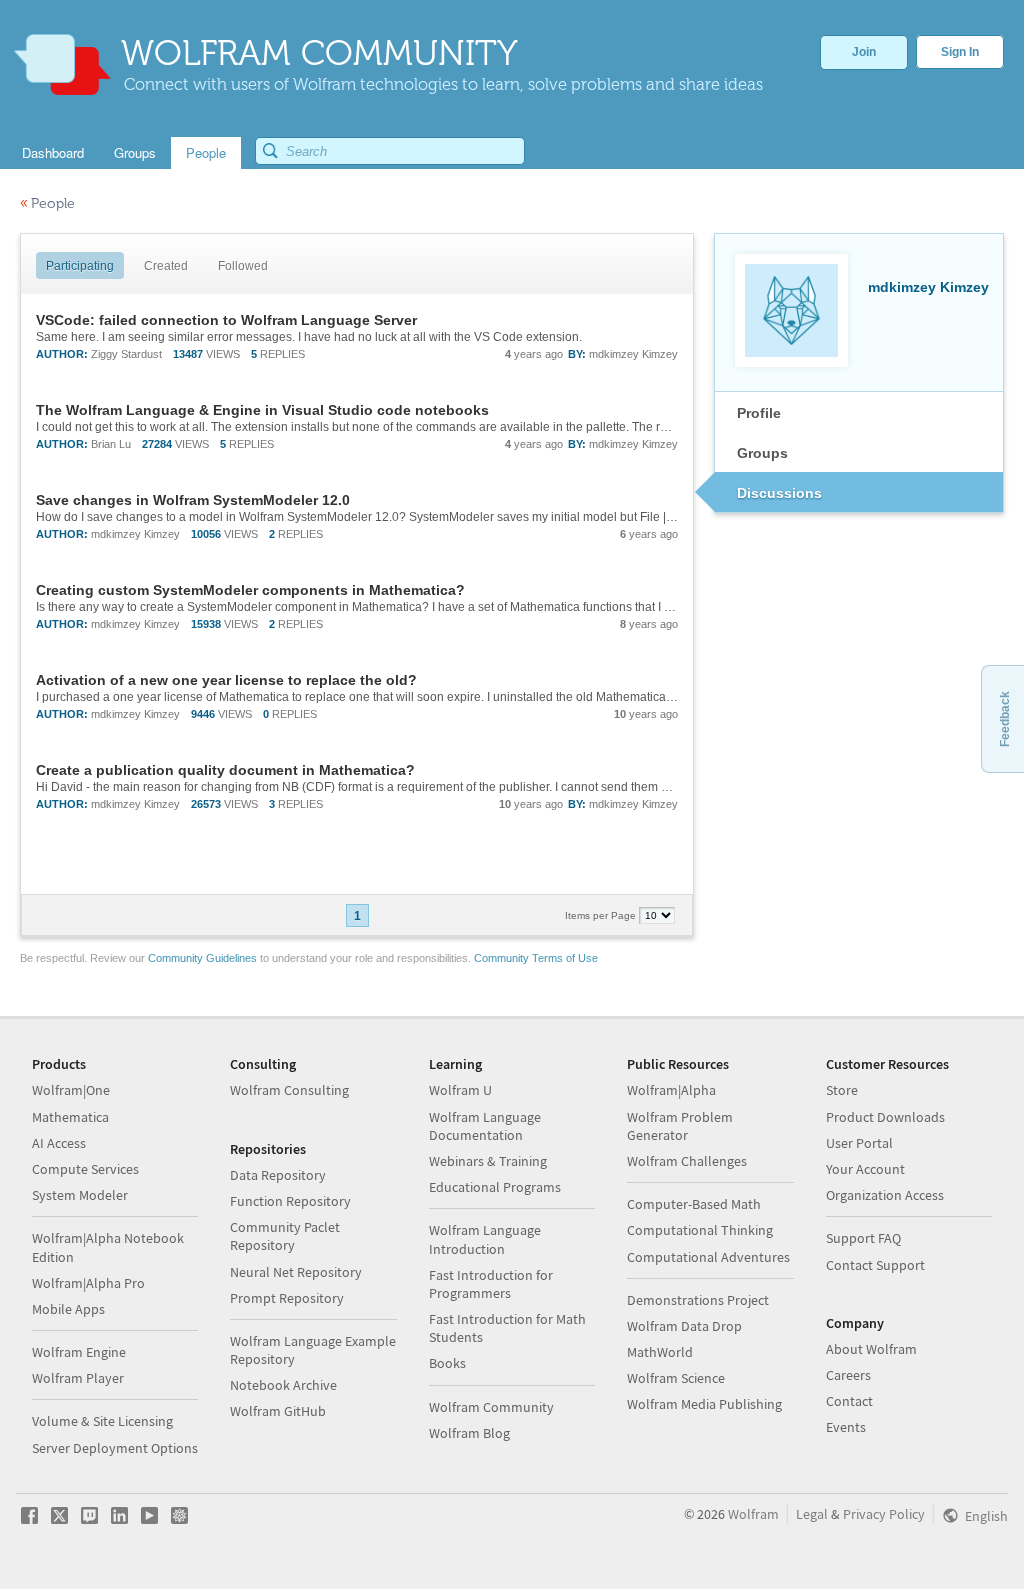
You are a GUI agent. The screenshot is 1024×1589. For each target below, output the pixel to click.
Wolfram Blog (469, 1433)
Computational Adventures (708, 1257)
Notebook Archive (283, 1385)
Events (846, 1427)
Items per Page (602, 915)
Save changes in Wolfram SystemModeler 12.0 (193, 500)
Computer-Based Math (694, 1204)
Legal (812, 1514)
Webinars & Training (488, 1161)
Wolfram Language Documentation (485, 1126)
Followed (243, 266)
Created (166, 266)
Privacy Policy (884, 1514)
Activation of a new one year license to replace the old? (226, 680)
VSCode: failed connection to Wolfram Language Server (226, 320)
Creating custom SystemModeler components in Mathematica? (250, 590)
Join (864, 52)
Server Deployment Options (115, 1448)
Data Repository (278, 1175)
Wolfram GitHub (278, 1411)
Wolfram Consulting (289, 1090)
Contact (849, 1401)
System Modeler (80, 1195)
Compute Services (85, 1169)
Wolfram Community (491, 1407)
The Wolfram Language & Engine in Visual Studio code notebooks (262, 410)
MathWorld (660, 1352)
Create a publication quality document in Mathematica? (225, 770)
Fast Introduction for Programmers (491, 1284)
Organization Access (885, 1195)
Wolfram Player (78, 1378)
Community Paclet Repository (285, 1236)
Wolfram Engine (79, 1352)
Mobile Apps (68, 1309)
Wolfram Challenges (687, 1161)
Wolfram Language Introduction (485, 1239)
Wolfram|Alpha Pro (88, 1283)
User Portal (859, 1143)
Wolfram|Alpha (671, 1090)
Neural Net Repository (296, 1272)
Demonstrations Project (698, 1300)
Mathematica (70, 1117)
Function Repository (290, 1201)
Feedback (1005, 719)
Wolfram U (460, 1090)
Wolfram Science (676, 1378)
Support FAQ (863, 1238)
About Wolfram (871, 1349)
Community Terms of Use (536, 958)
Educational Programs (495, 1187)
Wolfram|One (71, 1090)
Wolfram (753, 1514)
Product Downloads (885, 1117)
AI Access (59, 1143)
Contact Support (875, 1265)
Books (447, 1363)
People (47, 203)
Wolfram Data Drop (684, 1326)
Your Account (865, 1169)
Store (842, 1090)
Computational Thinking (700, 1230)
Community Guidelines (202, 958)
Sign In (960, 52)
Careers (848, 1375)
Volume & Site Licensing (102, 1421)
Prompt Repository (287, 1298)
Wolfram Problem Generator (680, 1126)
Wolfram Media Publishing (704, 1404)
